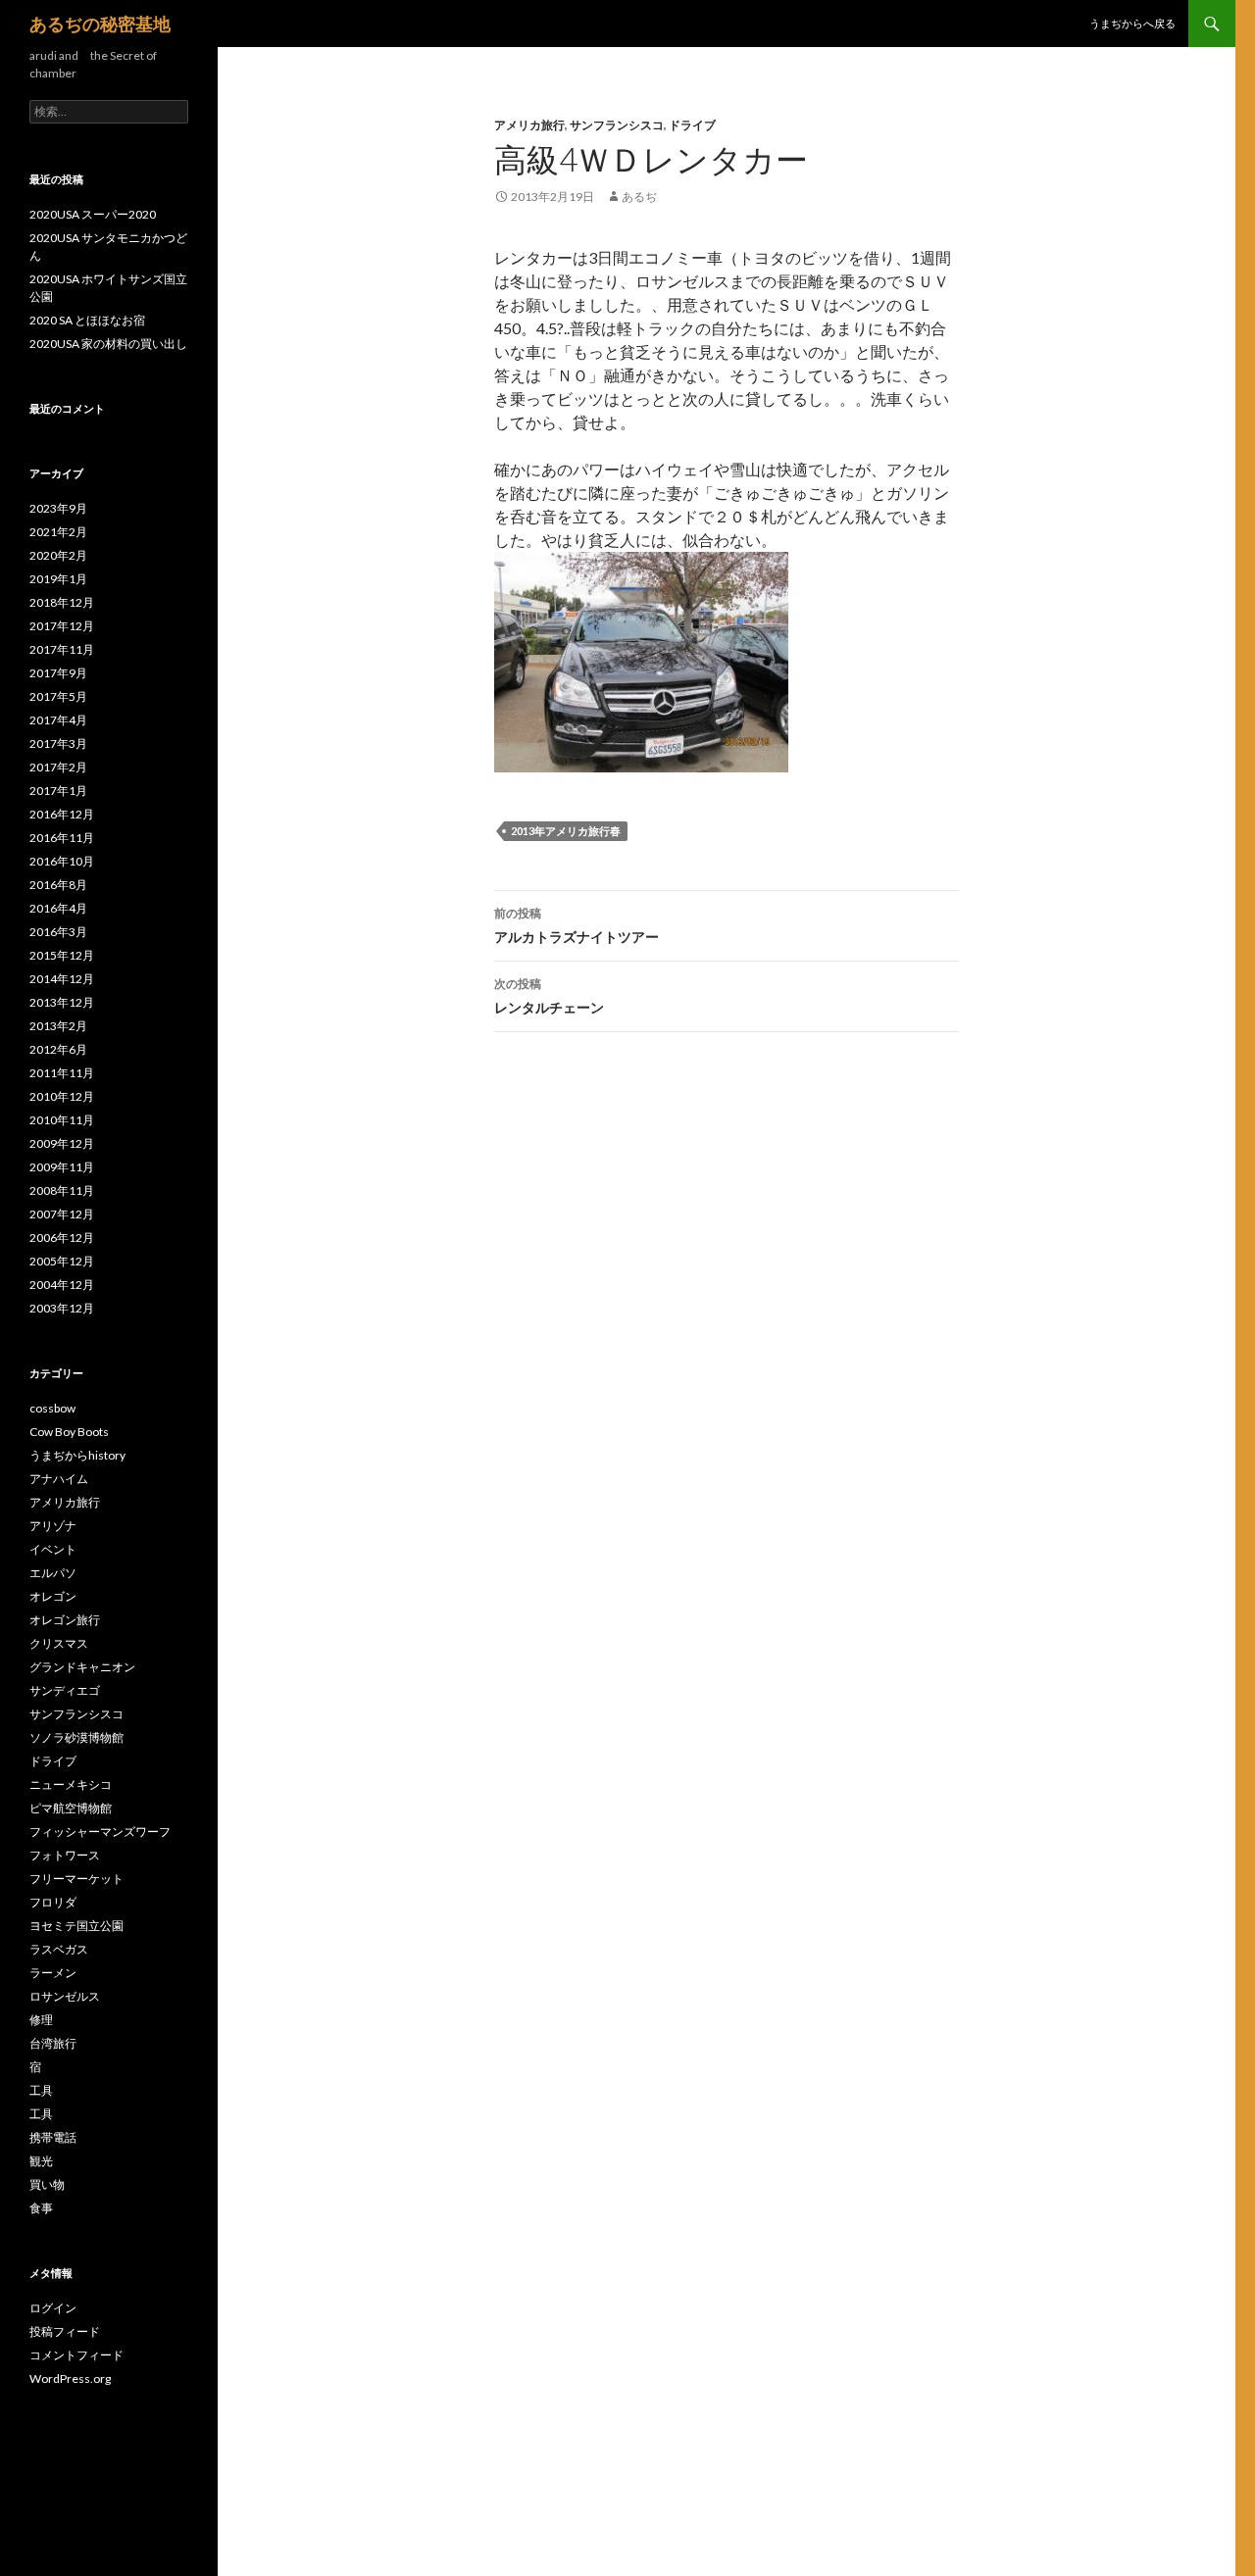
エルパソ (53, 1573)
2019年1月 (58, 579)
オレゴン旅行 (65, 1620)
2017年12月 (62, 626)
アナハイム (59, 1479)
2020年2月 (58, 555)
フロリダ (53, 1902)
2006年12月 (62, 1238)
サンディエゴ (65, 1690)
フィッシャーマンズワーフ (100, 1832)
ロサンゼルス (65, 1996)
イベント (53, 1549)
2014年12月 (62, 979)
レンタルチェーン (549, 996)
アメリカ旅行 (529, 125)
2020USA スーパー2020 (93, 214)
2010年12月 (62, 1096)
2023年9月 (58, 508)
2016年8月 (58, 885)
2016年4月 (58, 908)
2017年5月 (58, 696)
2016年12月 (62, 814)
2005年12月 (62, 1261)
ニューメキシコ (71, 1784)
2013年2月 (58, 1026)
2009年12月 (62, 1143)
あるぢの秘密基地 (100, 24)
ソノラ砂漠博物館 (76, 1737)
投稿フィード (65, 2331)
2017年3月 (58, 743)
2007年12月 (62, 1214)
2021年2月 (58, 532)
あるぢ (639, 197)
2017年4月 (58, 720)
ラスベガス (59, 1949)
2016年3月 (58, 932)
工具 (41, 2090)
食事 (41, 2208)
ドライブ (692, 125)
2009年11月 (62, 1167)
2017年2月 (58, 767)
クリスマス (59, 1643)
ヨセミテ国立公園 (76, 1926)
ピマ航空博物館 (71, 1808)
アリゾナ (53, 1526)
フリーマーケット (76, 1879)
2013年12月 (62, 1002)
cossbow (52, 1408)
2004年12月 (62, 1285)
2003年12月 (62, 1308)
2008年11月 (62, 1190)
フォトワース (65, 1855)
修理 (41, 2020)
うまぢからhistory (77, 1455)
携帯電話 (53, 2137)
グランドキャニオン (82, 1667)
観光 (41, 2161)
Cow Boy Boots (69, 1432)
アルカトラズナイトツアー (577, 925)
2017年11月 (62, 649)
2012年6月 (58, 1049)
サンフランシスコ (617, 125)
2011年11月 (62, 1073)
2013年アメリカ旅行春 (566, 831)
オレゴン (53, 1596)
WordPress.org (70, 2378)
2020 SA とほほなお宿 (87, 320)
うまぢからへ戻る (1132, 23)
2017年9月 (58, 673)
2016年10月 (62, 861)
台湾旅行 (53, 2043)
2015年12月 (62, 955)
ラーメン (53, 1973)
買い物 (47, 2184)
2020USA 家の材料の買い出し (108, 344)
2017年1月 (58, 791)
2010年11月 (62, 1120)
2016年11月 (62, 838)
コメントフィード (76, 2355)
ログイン (53, 2308)
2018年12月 (62, 602)
